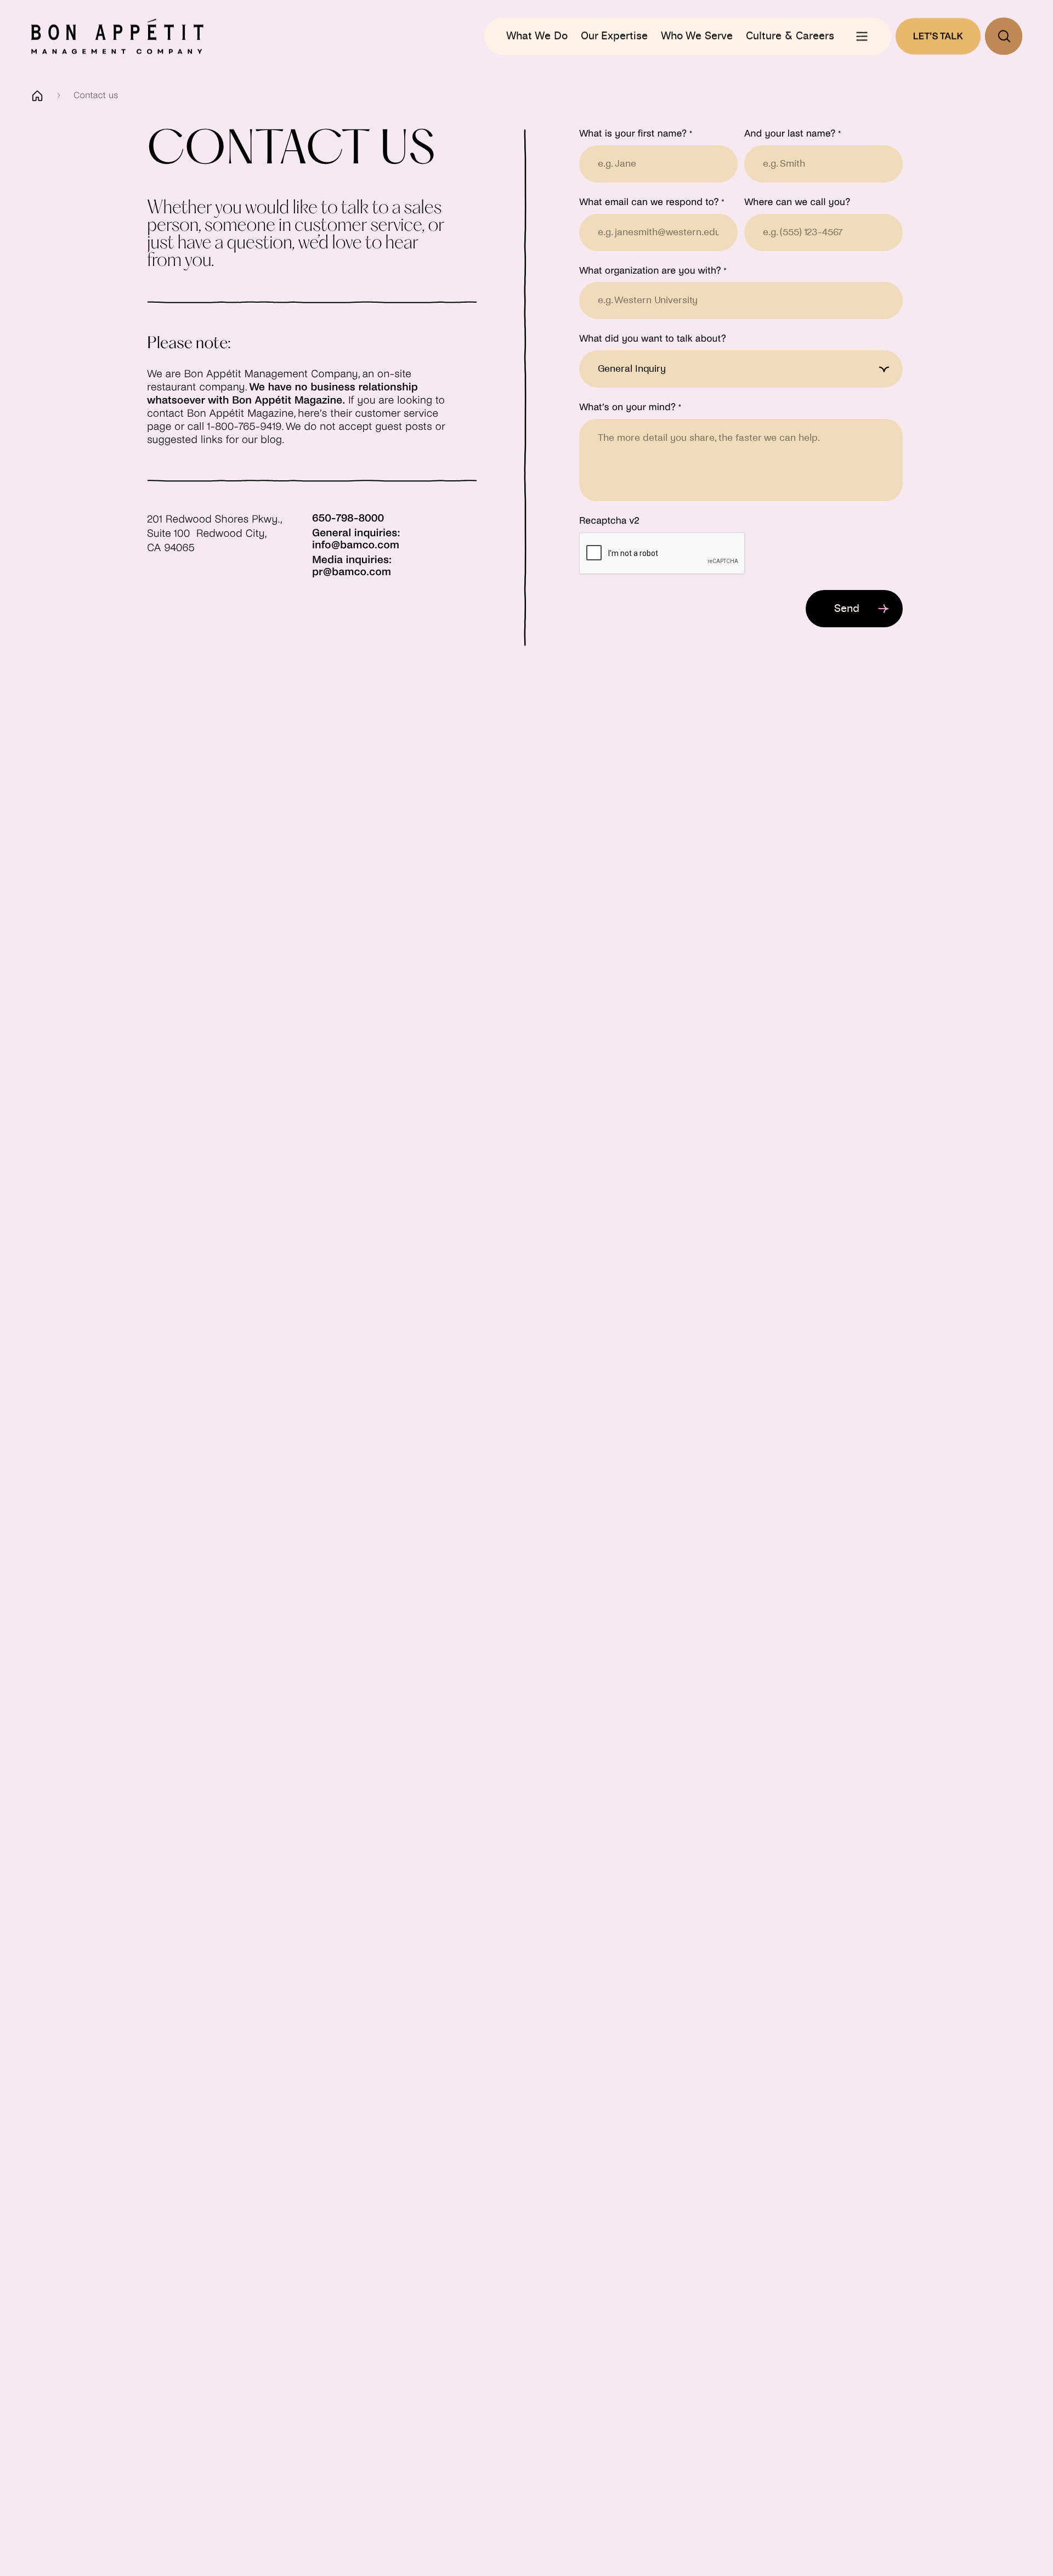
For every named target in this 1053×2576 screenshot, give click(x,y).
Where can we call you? (797, 202)
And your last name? (792, 134)
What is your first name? (636, 134)
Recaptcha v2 (609, 521)
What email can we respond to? (652, 202)
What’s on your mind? (630, 407)
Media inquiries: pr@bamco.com (352, 566)
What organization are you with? (653, 271)
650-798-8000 (348, 519)
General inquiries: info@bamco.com (356, 540)
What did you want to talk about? (653, 339)
